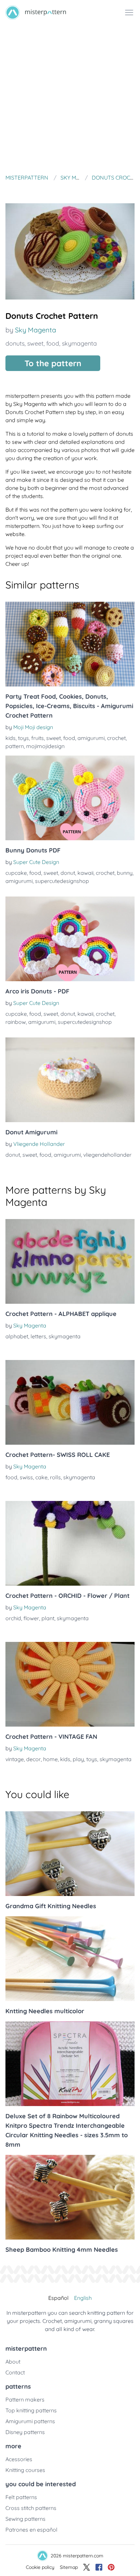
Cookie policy (40, 2567)
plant (48, 1618)
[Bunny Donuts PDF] (70, 798)
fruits (38, 738)
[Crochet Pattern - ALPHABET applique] (70, 1261)
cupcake (16, 873)
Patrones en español (31, 2530)
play (78, 1759)
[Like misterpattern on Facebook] (99, 2567)
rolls (55, 1477)
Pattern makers (25, 2399)
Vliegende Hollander (39, 1144)
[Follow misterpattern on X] (87, 2567)
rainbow (16, 1022)
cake (41, 1477)
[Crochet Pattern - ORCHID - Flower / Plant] (70, 1543)
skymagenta (79, 343)
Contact (15, 2372)
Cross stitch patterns (31, 2508)
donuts (15, 343)
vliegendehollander (107, 1155)
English (83, 2298)
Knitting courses (25, 2470)
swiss (26, 1477)
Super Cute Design (36, 862)
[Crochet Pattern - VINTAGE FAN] (70, 1684)
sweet (35, 343)
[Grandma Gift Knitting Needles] (70, 1854)
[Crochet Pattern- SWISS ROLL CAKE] (70, 1402)
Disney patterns (25, 2432)
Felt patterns (21, 2497)
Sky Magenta (36, 330)
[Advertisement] (70, 98)
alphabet (17, 1336)
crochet (116, 738)
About (13, 2362)
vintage (15, 1759)
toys (23, 738)
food (53, 343)
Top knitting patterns (31, 2410)
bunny (125, 873)
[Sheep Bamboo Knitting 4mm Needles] (70, 2197)
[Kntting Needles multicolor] (70, 1959)
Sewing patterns (25, 2519)
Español (58, 2298)
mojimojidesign (45, 746)
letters (38, 1336)
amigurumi (91, 738)
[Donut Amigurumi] (70, 1080)
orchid (13, 1618)
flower (31, 1618)
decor (33, 1759)
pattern (15, 746)
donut (68, 873)
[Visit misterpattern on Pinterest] (111, 2567)
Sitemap (69, 2567)
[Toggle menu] (129, 13)
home (50, 1759)
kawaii (85, 873)
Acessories (19, 2459)
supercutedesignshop (62, 881)
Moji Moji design (33, 727)
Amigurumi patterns (30, 2421)
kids (11, 738)
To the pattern (53, 363)
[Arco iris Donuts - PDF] (70, 939)
